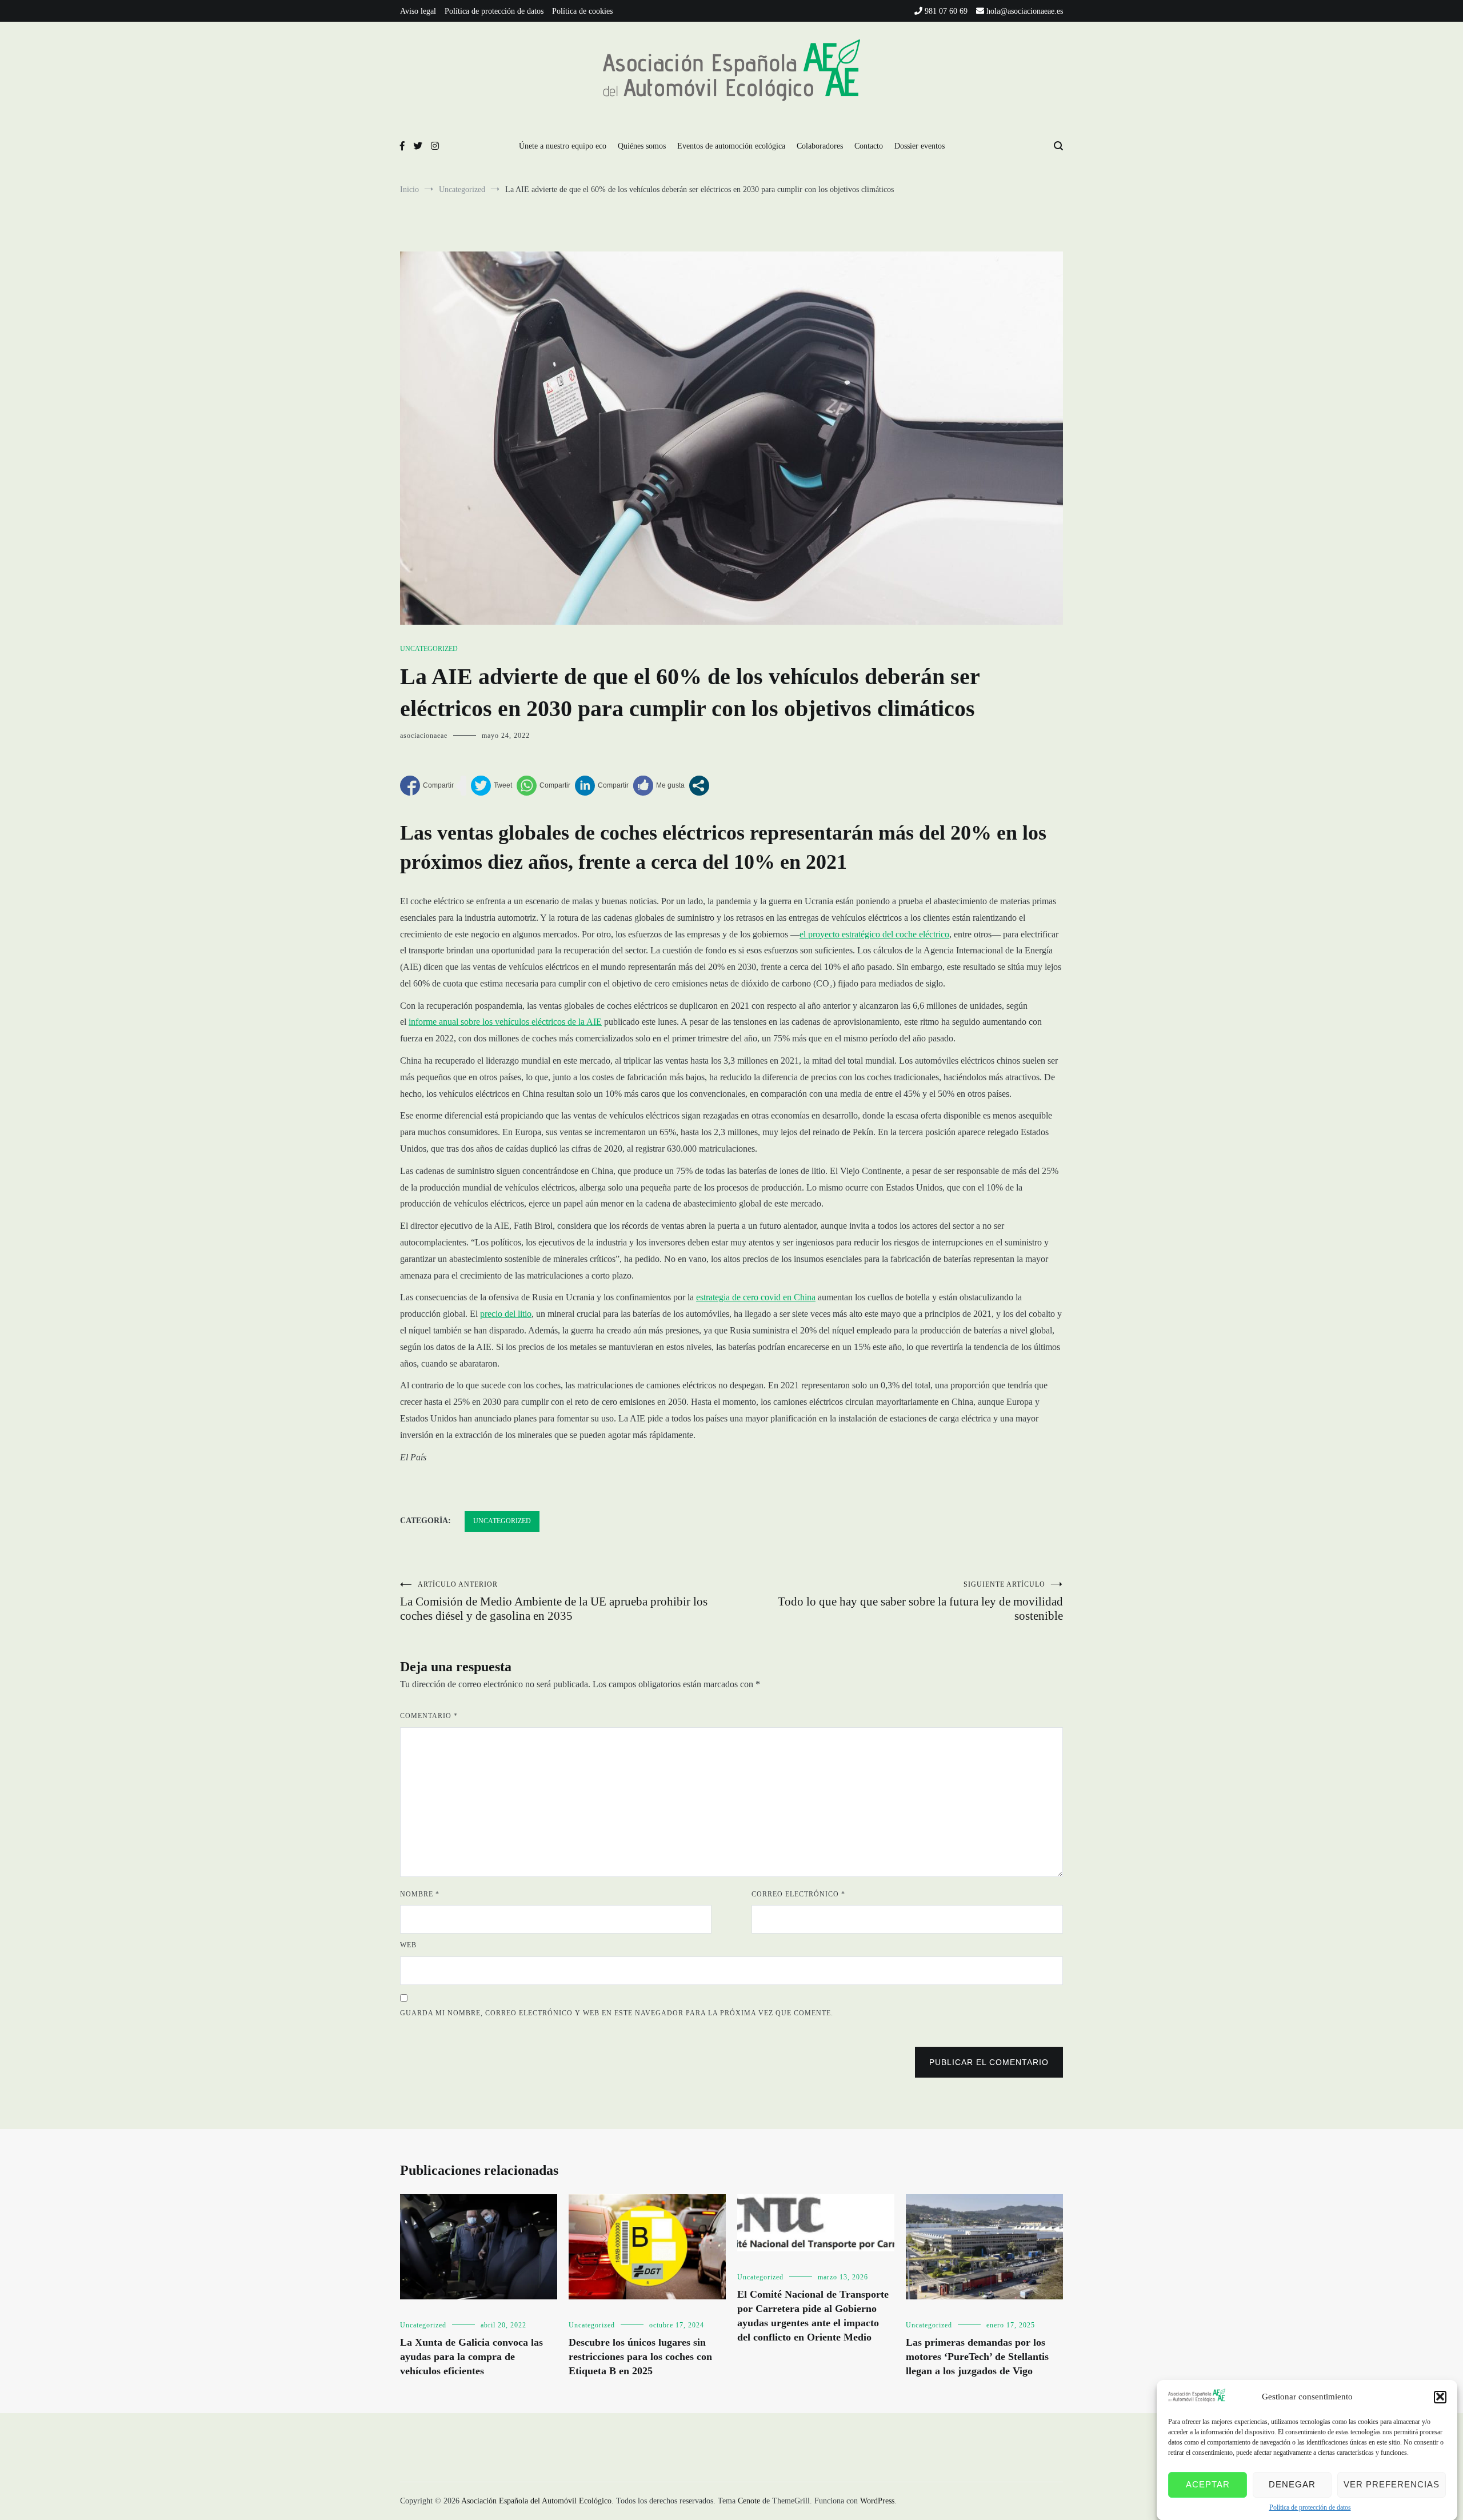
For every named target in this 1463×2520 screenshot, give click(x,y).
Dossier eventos (920, 146)
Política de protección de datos (1310, 2507)
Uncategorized (429, 649)
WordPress (877, 2501)
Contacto (869, 146)
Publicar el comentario (989, 2062)
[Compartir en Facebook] (427, 786)
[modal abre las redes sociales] (699, 786)
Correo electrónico (798, 1894)
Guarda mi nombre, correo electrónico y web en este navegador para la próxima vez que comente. (617, 2013)
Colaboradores (820, 146)
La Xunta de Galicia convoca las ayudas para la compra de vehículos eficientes (471, 2357)
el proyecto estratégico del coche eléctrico (874, 934)
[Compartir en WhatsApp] (543, 786)
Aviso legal (418, 11)
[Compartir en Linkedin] (602, 786)
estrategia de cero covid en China (756, 1297)
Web (408, 1945)
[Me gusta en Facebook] (659, 786)
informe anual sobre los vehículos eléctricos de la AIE (505, 1022)
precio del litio (506, 1314)
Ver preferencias (1392, 2484)
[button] (1440, 2397)
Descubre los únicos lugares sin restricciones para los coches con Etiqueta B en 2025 (640, 2357)
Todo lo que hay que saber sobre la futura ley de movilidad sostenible (920, 1602)
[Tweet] (491, 786)
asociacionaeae (424, 736)
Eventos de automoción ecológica (731, 146)
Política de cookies (582, 11)
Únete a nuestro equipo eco (563, 146)
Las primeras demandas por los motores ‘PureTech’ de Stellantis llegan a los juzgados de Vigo (977, 2357)
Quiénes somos (642, 146)
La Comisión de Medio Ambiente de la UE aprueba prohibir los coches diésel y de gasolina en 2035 (554, 1602)
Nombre (420, 1894)
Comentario (429, 1716)
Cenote (749, 2501)
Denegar (1292, 2484)
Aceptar (1208, 2484)
